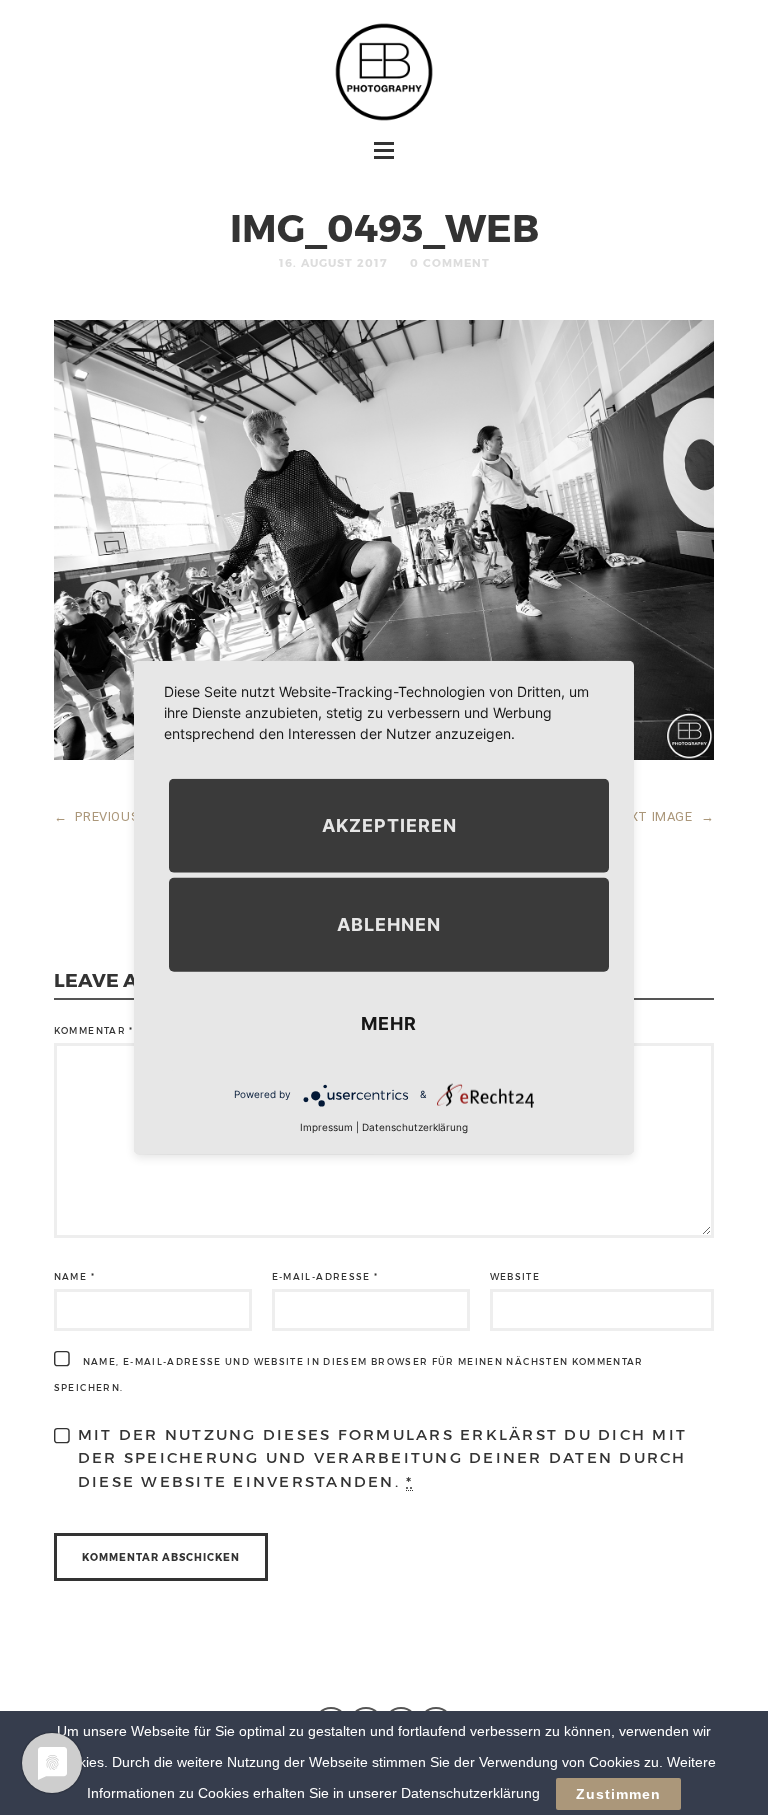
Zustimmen (618, 1794)
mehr (389, 1022)
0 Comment (450, 262)
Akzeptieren (389, 824)
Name (74, 1276)
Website (515, 1276)
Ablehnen (389, 923)
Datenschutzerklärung (415, 1126)
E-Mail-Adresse (325, 1276)
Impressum (326, 1126)
